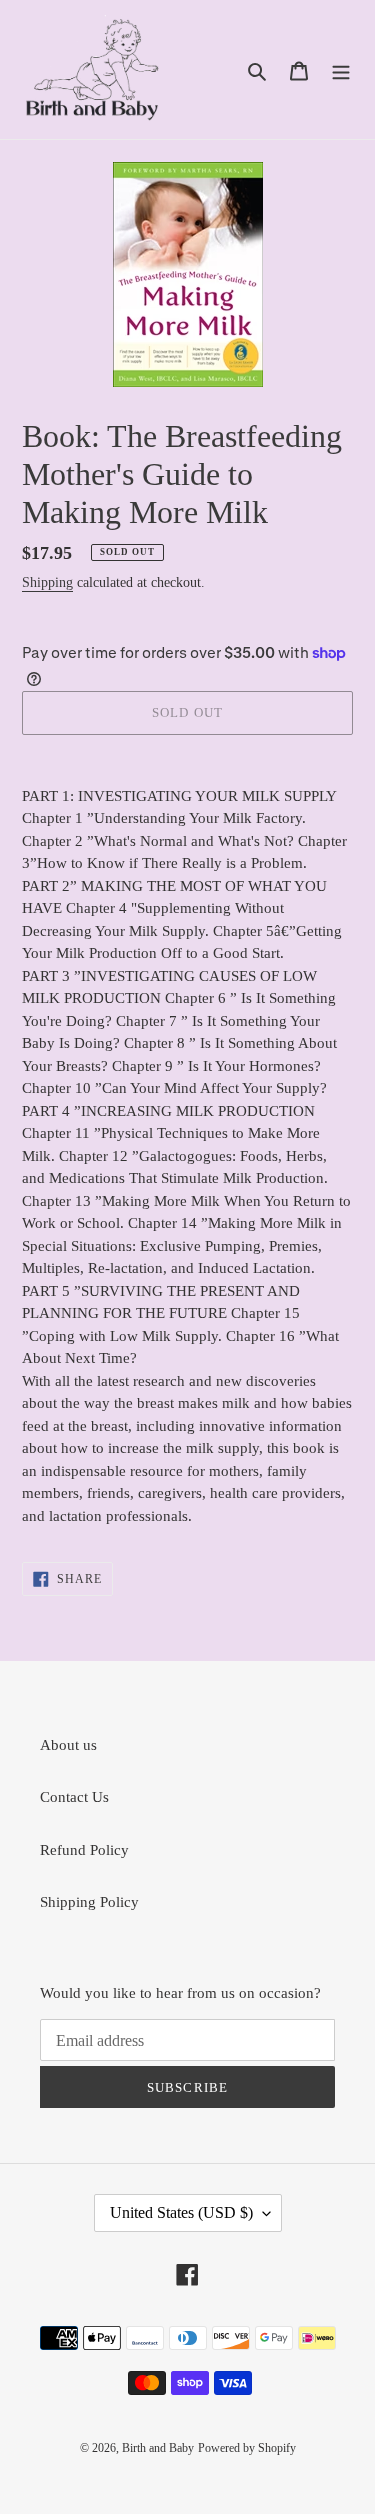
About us (68, 1745)
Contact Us (74, 1797)
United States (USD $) (181, 2212)
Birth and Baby (158, 2448)
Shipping (47, 582)
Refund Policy (84, 1850)
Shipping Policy (89, 1902)
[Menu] (341, 69)
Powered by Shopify (247, 2448)
